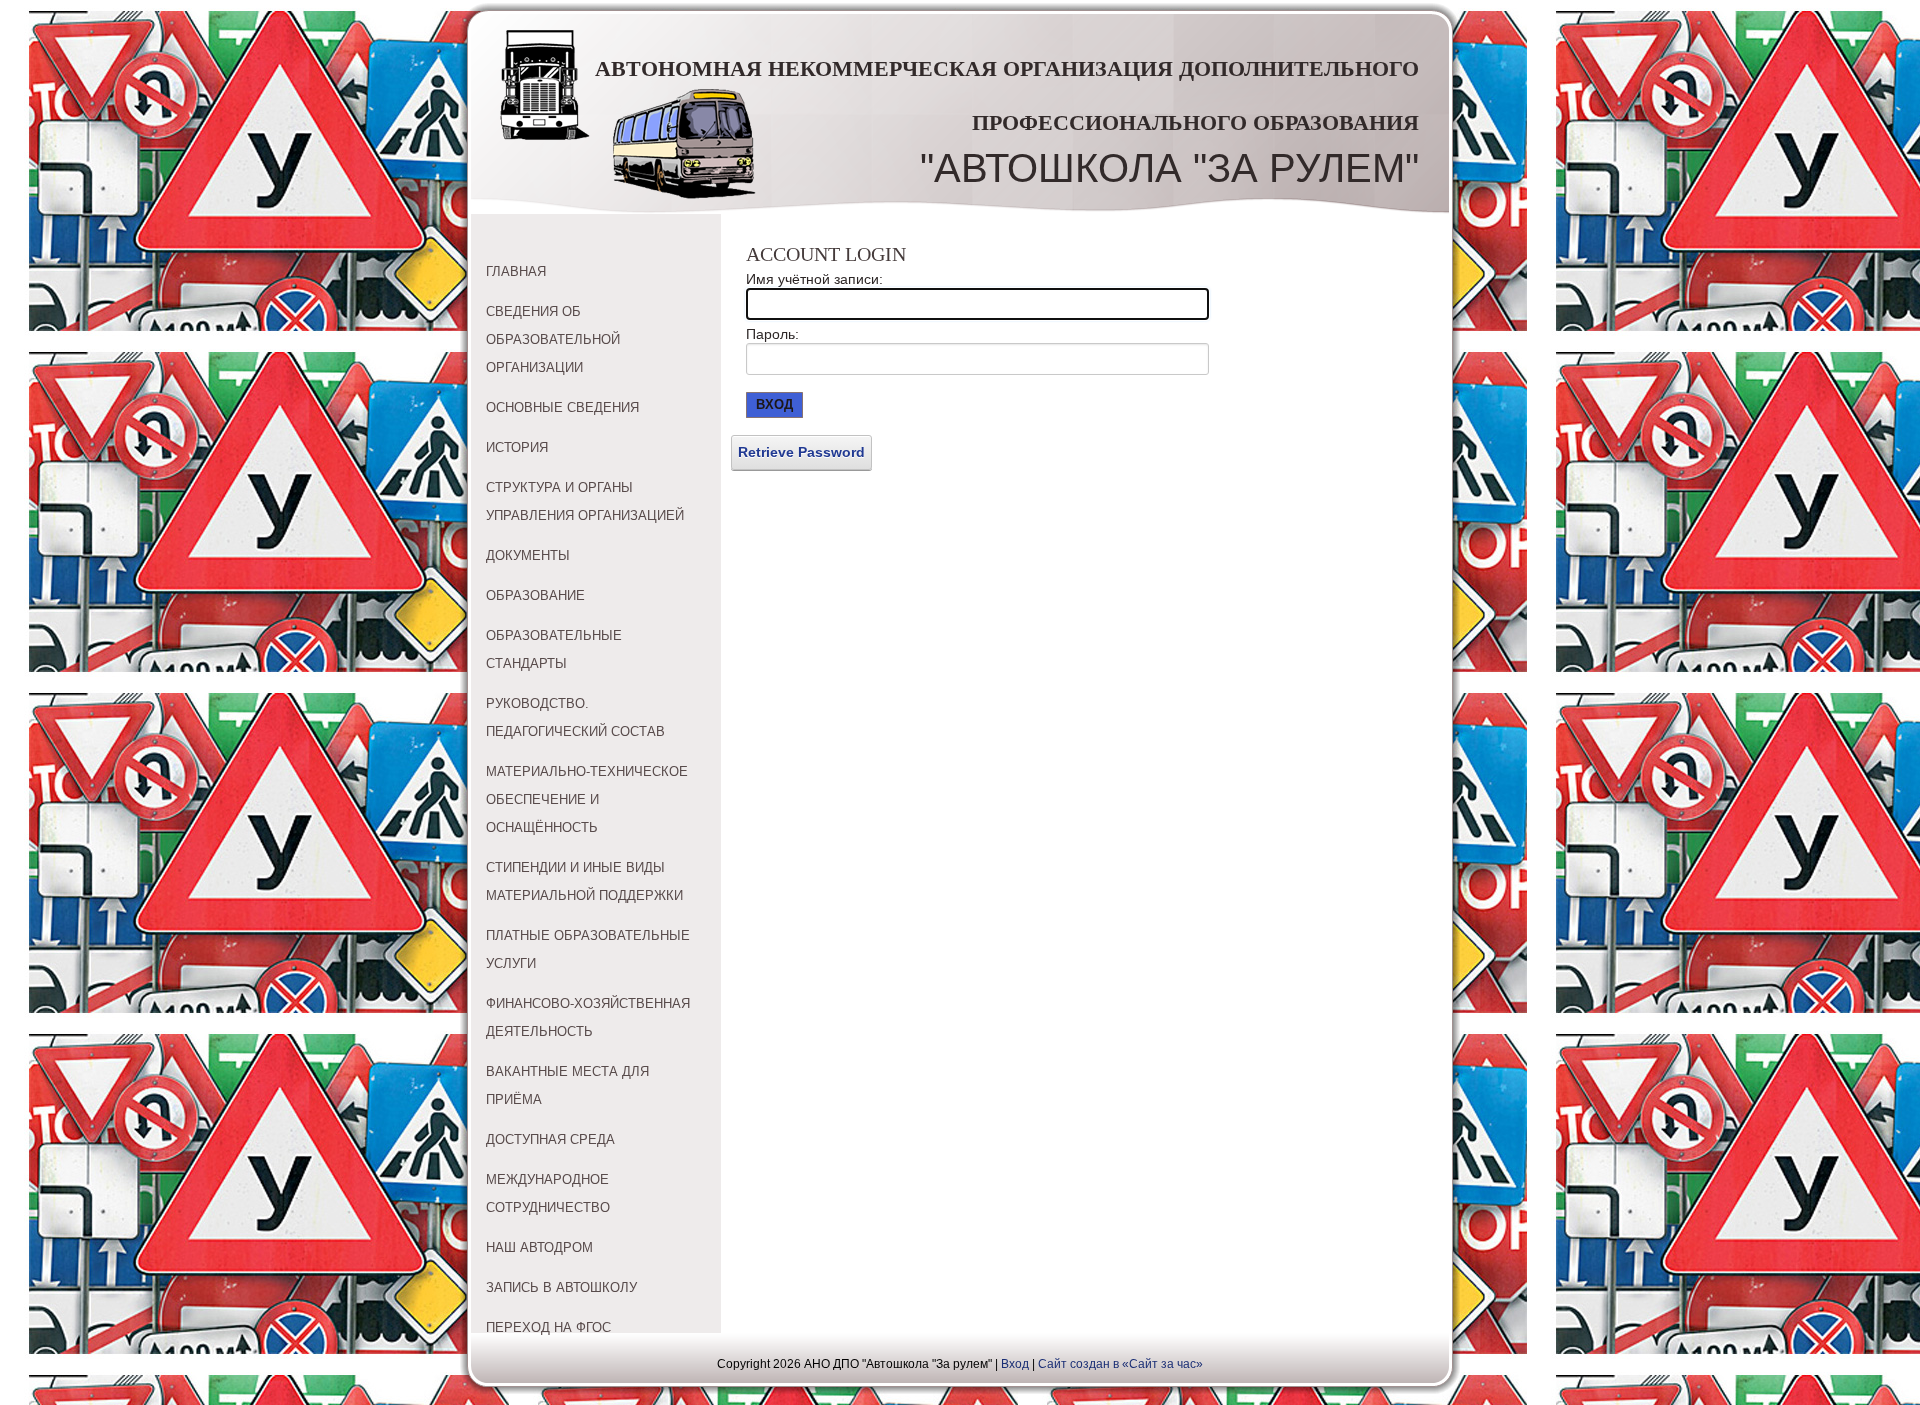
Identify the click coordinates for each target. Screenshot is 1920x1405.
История (517, 447)
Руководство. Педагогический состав (575, 717)
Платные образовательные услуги (588, 949)
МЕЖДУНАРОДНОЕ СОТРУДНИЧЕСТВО (548, 1193)
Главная (516, 271)
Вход (774, 404)
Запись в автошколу (561, 1287)
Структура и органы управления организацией (585, 501)
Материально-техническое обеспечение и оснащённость (587, 799)
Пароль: (772, 334)
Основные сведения (562, 407)
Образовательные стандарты (554, 649)
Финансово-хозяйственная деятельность (588, 1017)
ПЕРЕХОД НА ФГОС (548, 1327)
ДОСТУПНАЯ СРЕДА (550, 1139)
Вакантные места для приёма (567, 1085)
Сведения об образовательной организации (553, 339)
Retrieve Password (801, 452)
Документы (528, 555)
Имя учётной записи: (814, 279)
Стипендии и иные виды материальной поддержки (584, 881)
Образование (535, 595)
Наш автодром (539, 1247)
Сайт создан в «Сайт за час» (1120, 1364)
